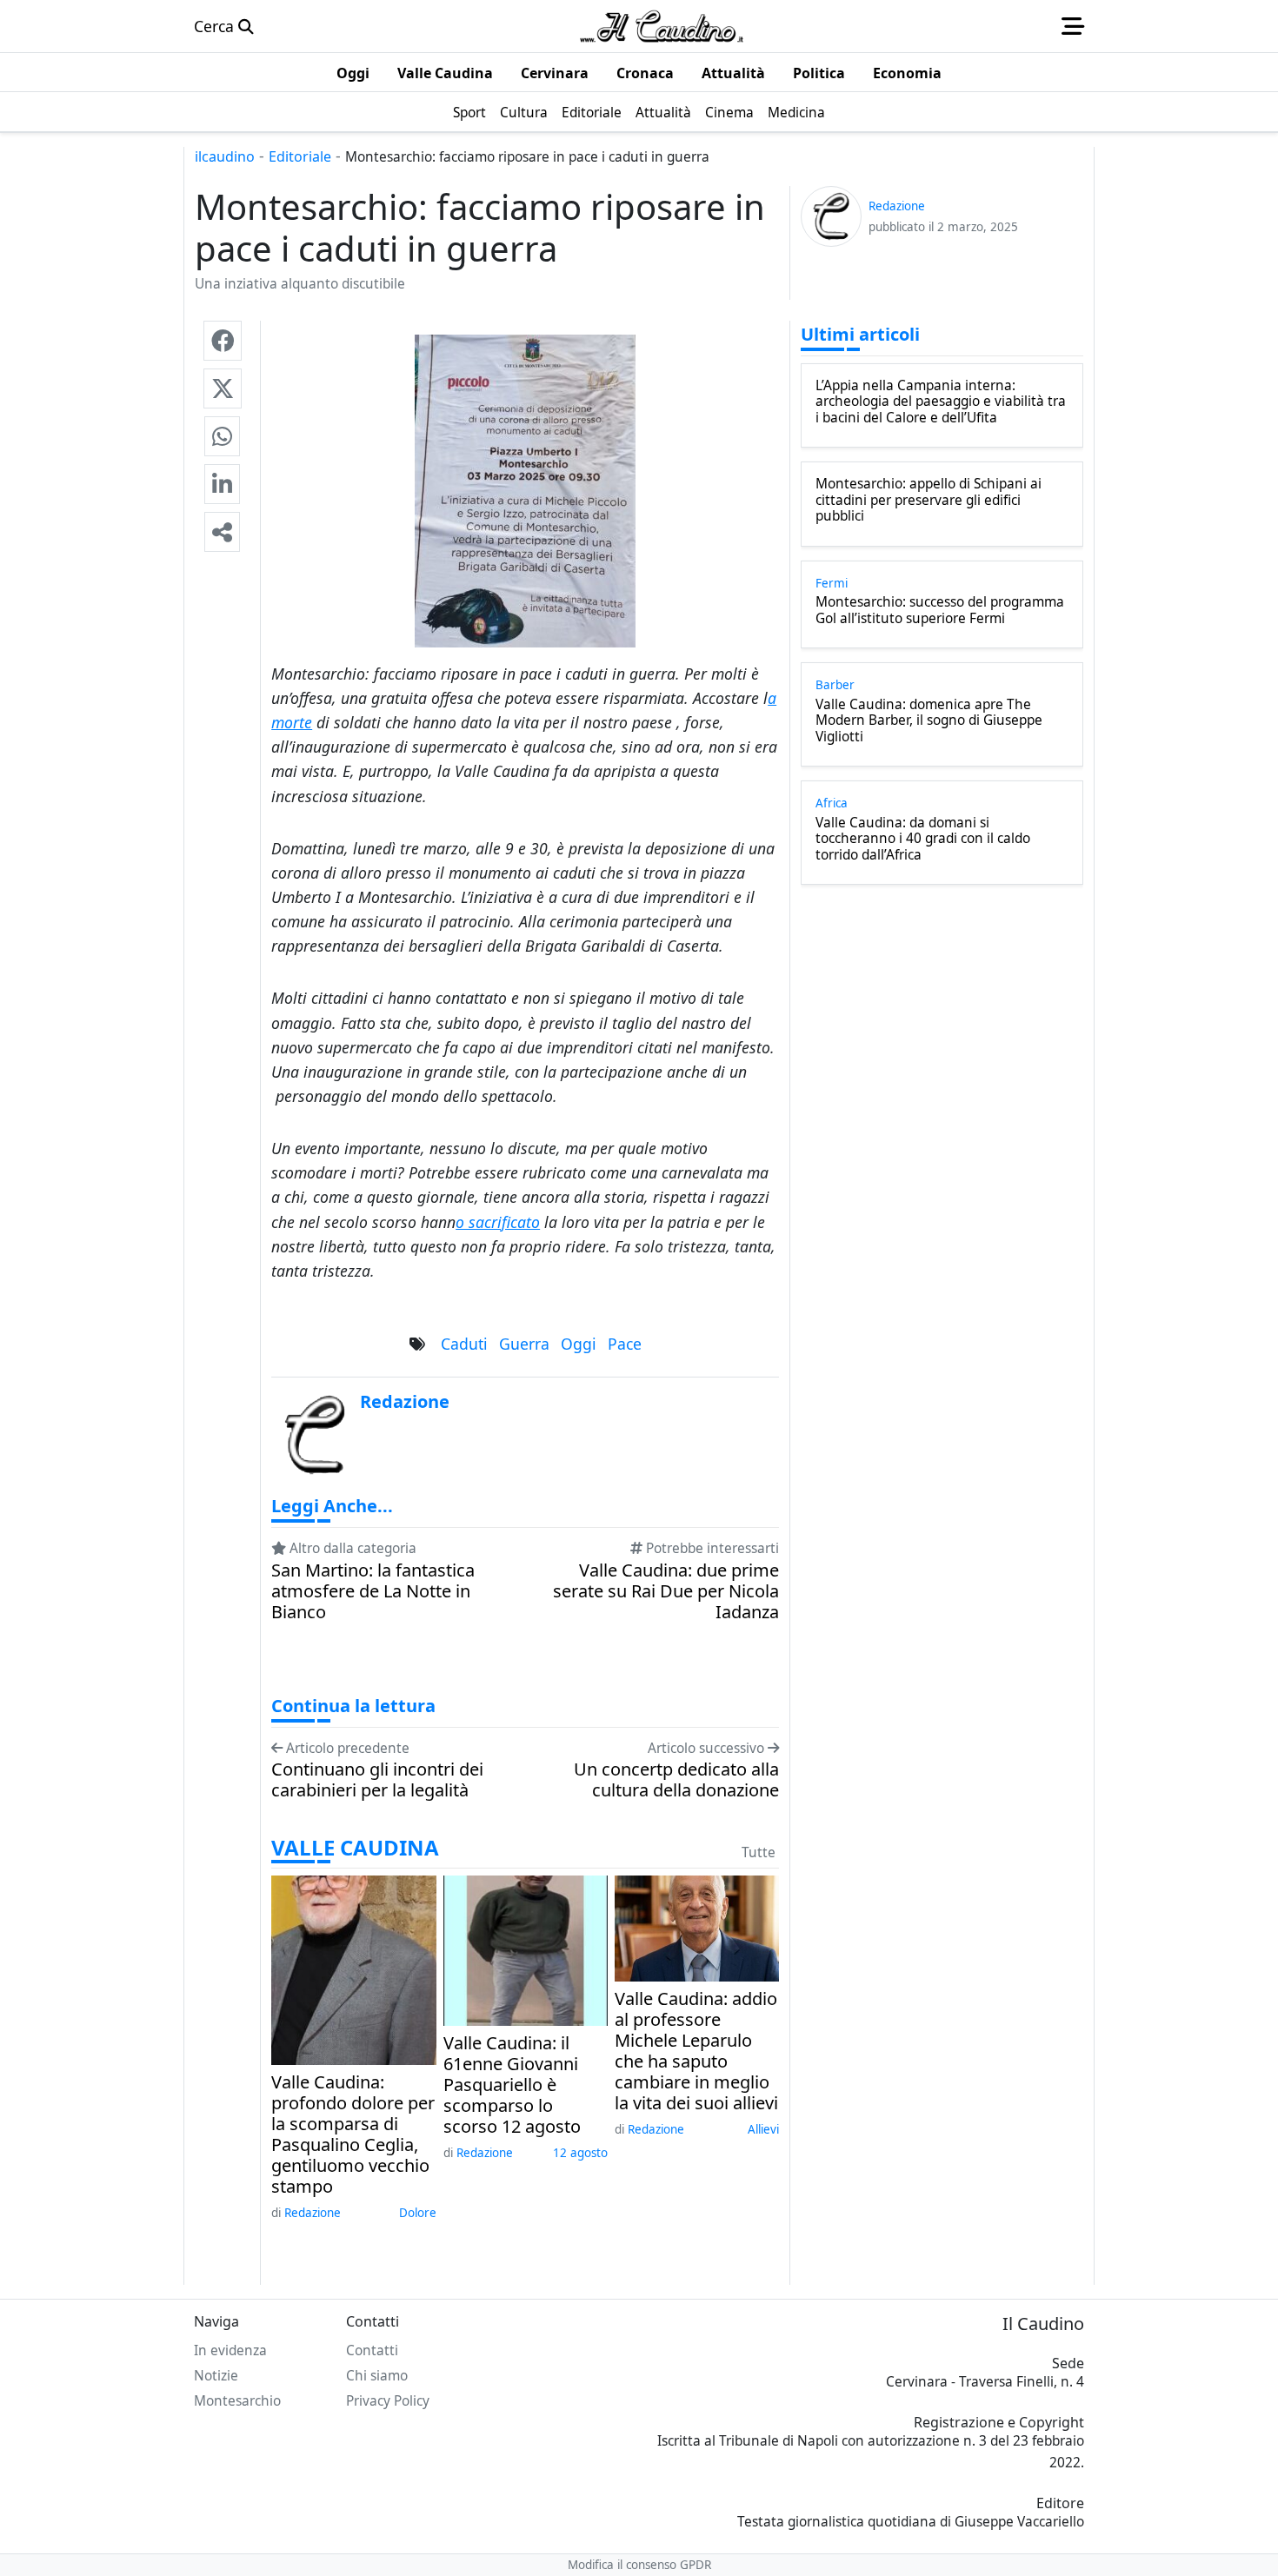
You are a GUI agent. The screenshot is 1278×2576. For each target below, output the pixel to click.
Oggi (579, 1344)
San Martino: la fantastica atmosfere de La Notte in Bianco (373, 1591)
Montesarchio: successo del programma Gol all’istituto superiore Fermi (940, 611)
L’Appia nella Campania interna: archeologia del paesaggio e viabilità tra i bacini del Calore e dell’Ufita (941, 402)
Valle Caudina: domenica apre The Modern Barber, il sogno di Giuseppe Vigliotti (929, 721)
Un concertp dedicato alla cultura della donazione (676, 1780)
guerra (524, 1344)
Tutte (759, 1852)
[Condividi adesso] (222, 532)
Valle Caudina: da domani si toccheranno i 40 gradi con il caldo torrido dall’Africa (923, 839)
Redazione (313, 2213)
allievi (763, 2129)
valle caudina (355, 1848)
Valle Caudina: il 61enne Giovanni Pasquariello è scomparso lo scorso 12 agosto (512, 2085)
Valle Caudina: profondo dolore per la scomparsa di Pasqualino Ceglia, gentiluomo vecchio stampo (353, 2134)
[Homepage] (662, 26)
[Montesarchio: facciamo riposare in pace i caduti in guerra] (223, 341)
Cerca (216, 26)
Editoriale (300, 156)
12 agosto (580, 2153)
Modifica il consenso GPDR (639, 2565)
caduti (464, 1344)
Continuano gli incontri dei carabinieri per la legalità (377, 1780)
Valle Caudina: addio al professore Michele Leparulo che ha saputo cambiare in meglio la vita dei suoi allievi (696, 2051)
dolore (418, 2213)
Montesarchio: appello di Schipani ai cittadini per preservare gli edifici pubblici (929, 500)
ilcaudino (225, 156)
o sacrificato (498, 1222)
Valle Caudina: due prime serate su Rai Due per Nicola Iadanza (666, 1591)
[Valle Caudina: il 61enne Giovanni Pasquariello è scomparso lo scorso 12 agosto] (526, 1949)
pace (625, 1344)
